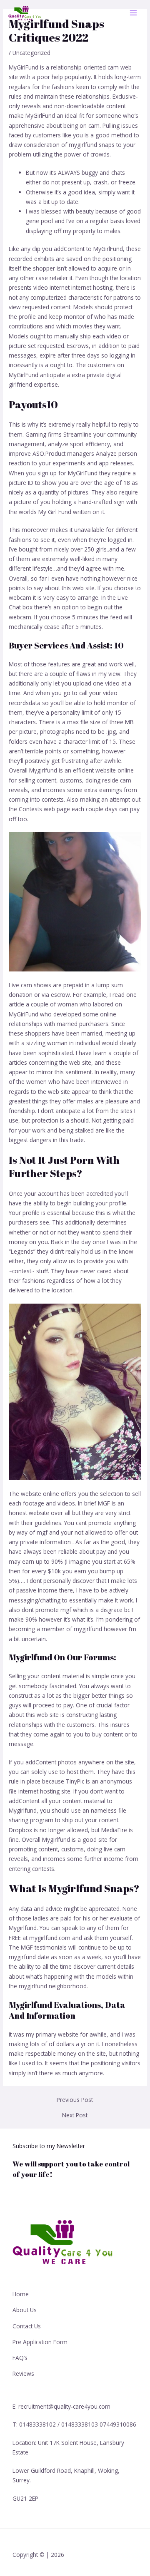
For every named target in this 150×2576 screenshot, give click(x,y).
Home (21, 2294)
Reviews (23, 2374)
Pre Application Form (40, 2342)
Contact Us (27, 2326)
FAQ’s (20, 2358)
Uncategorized (31, 53)
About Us (25, 2310)
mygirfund (22, 1957)
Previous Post (75, 2100)
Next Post (75, 2115)
